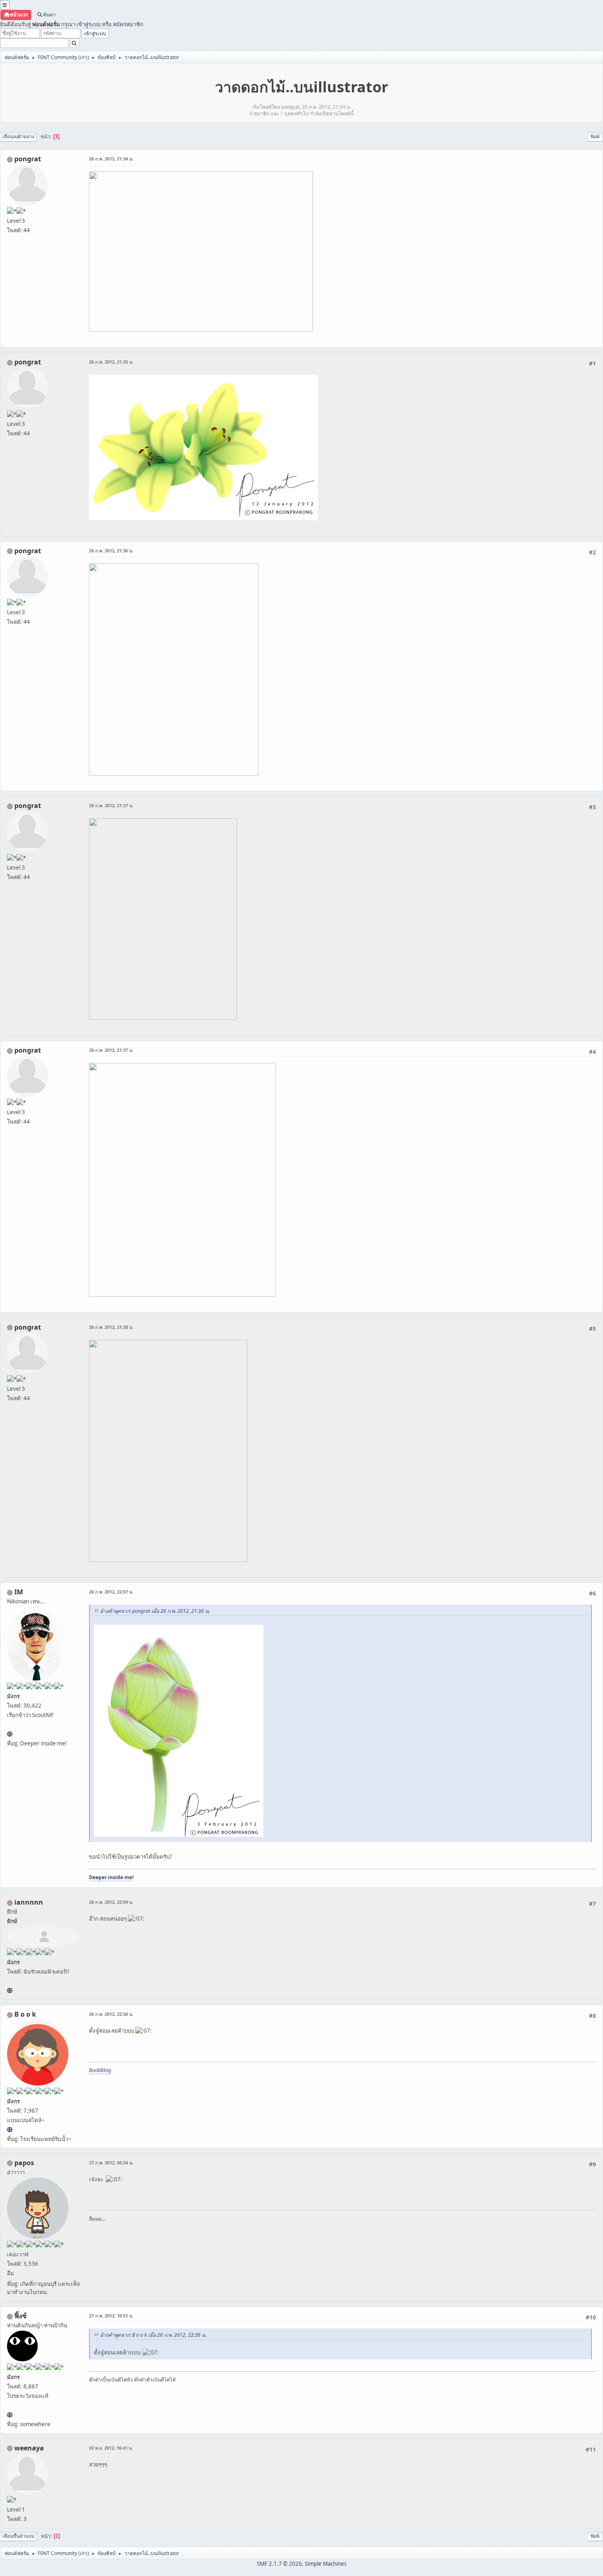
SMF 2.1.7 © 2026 (279, 2564)
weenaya (29, 2448)
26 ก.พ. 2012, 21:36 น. (111, 551)
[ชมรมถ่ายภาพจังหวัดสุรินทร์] (10, 1734)
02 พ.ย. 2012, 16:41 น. (111, 2448)
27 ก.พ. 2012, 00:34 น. (111, 2163)
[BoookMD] (10, 2129)
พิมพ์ (595, 136)
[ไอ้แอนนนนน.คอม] (10, 1990)
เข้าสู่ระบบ (88, 24)
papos (24, 2163)
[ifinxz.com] (10, 2415)
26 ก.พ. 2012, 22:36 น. (111, 2014)
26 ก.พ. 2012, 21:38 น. (111, 1327)
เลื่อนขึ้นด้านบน (18, 2536)
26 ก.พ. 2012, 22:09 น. (111, 1902)
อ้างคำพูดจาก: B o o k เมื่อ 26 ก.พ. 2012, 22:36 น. (153, 2335)
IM (19, 1592)
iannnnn (29, 1902)
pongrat (28, 159)
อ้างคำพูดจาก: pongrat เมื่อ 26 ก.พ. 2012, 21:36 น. (155, 1611)
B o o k (25, 2014)
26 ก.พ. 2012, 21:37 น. (111, 805)
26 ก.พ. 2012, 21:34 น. (111, 159)
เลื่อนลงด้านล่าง (18, 136)
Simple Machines (326, 2564)
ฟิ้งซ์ (21, 2316)
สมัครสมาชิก (128, 24)
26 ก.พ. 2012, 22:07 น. (111, 1592)
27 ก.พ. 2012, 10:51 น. (111, 2316)
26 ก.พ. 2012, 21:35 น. (111, 362)
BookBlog (100, 2070)
